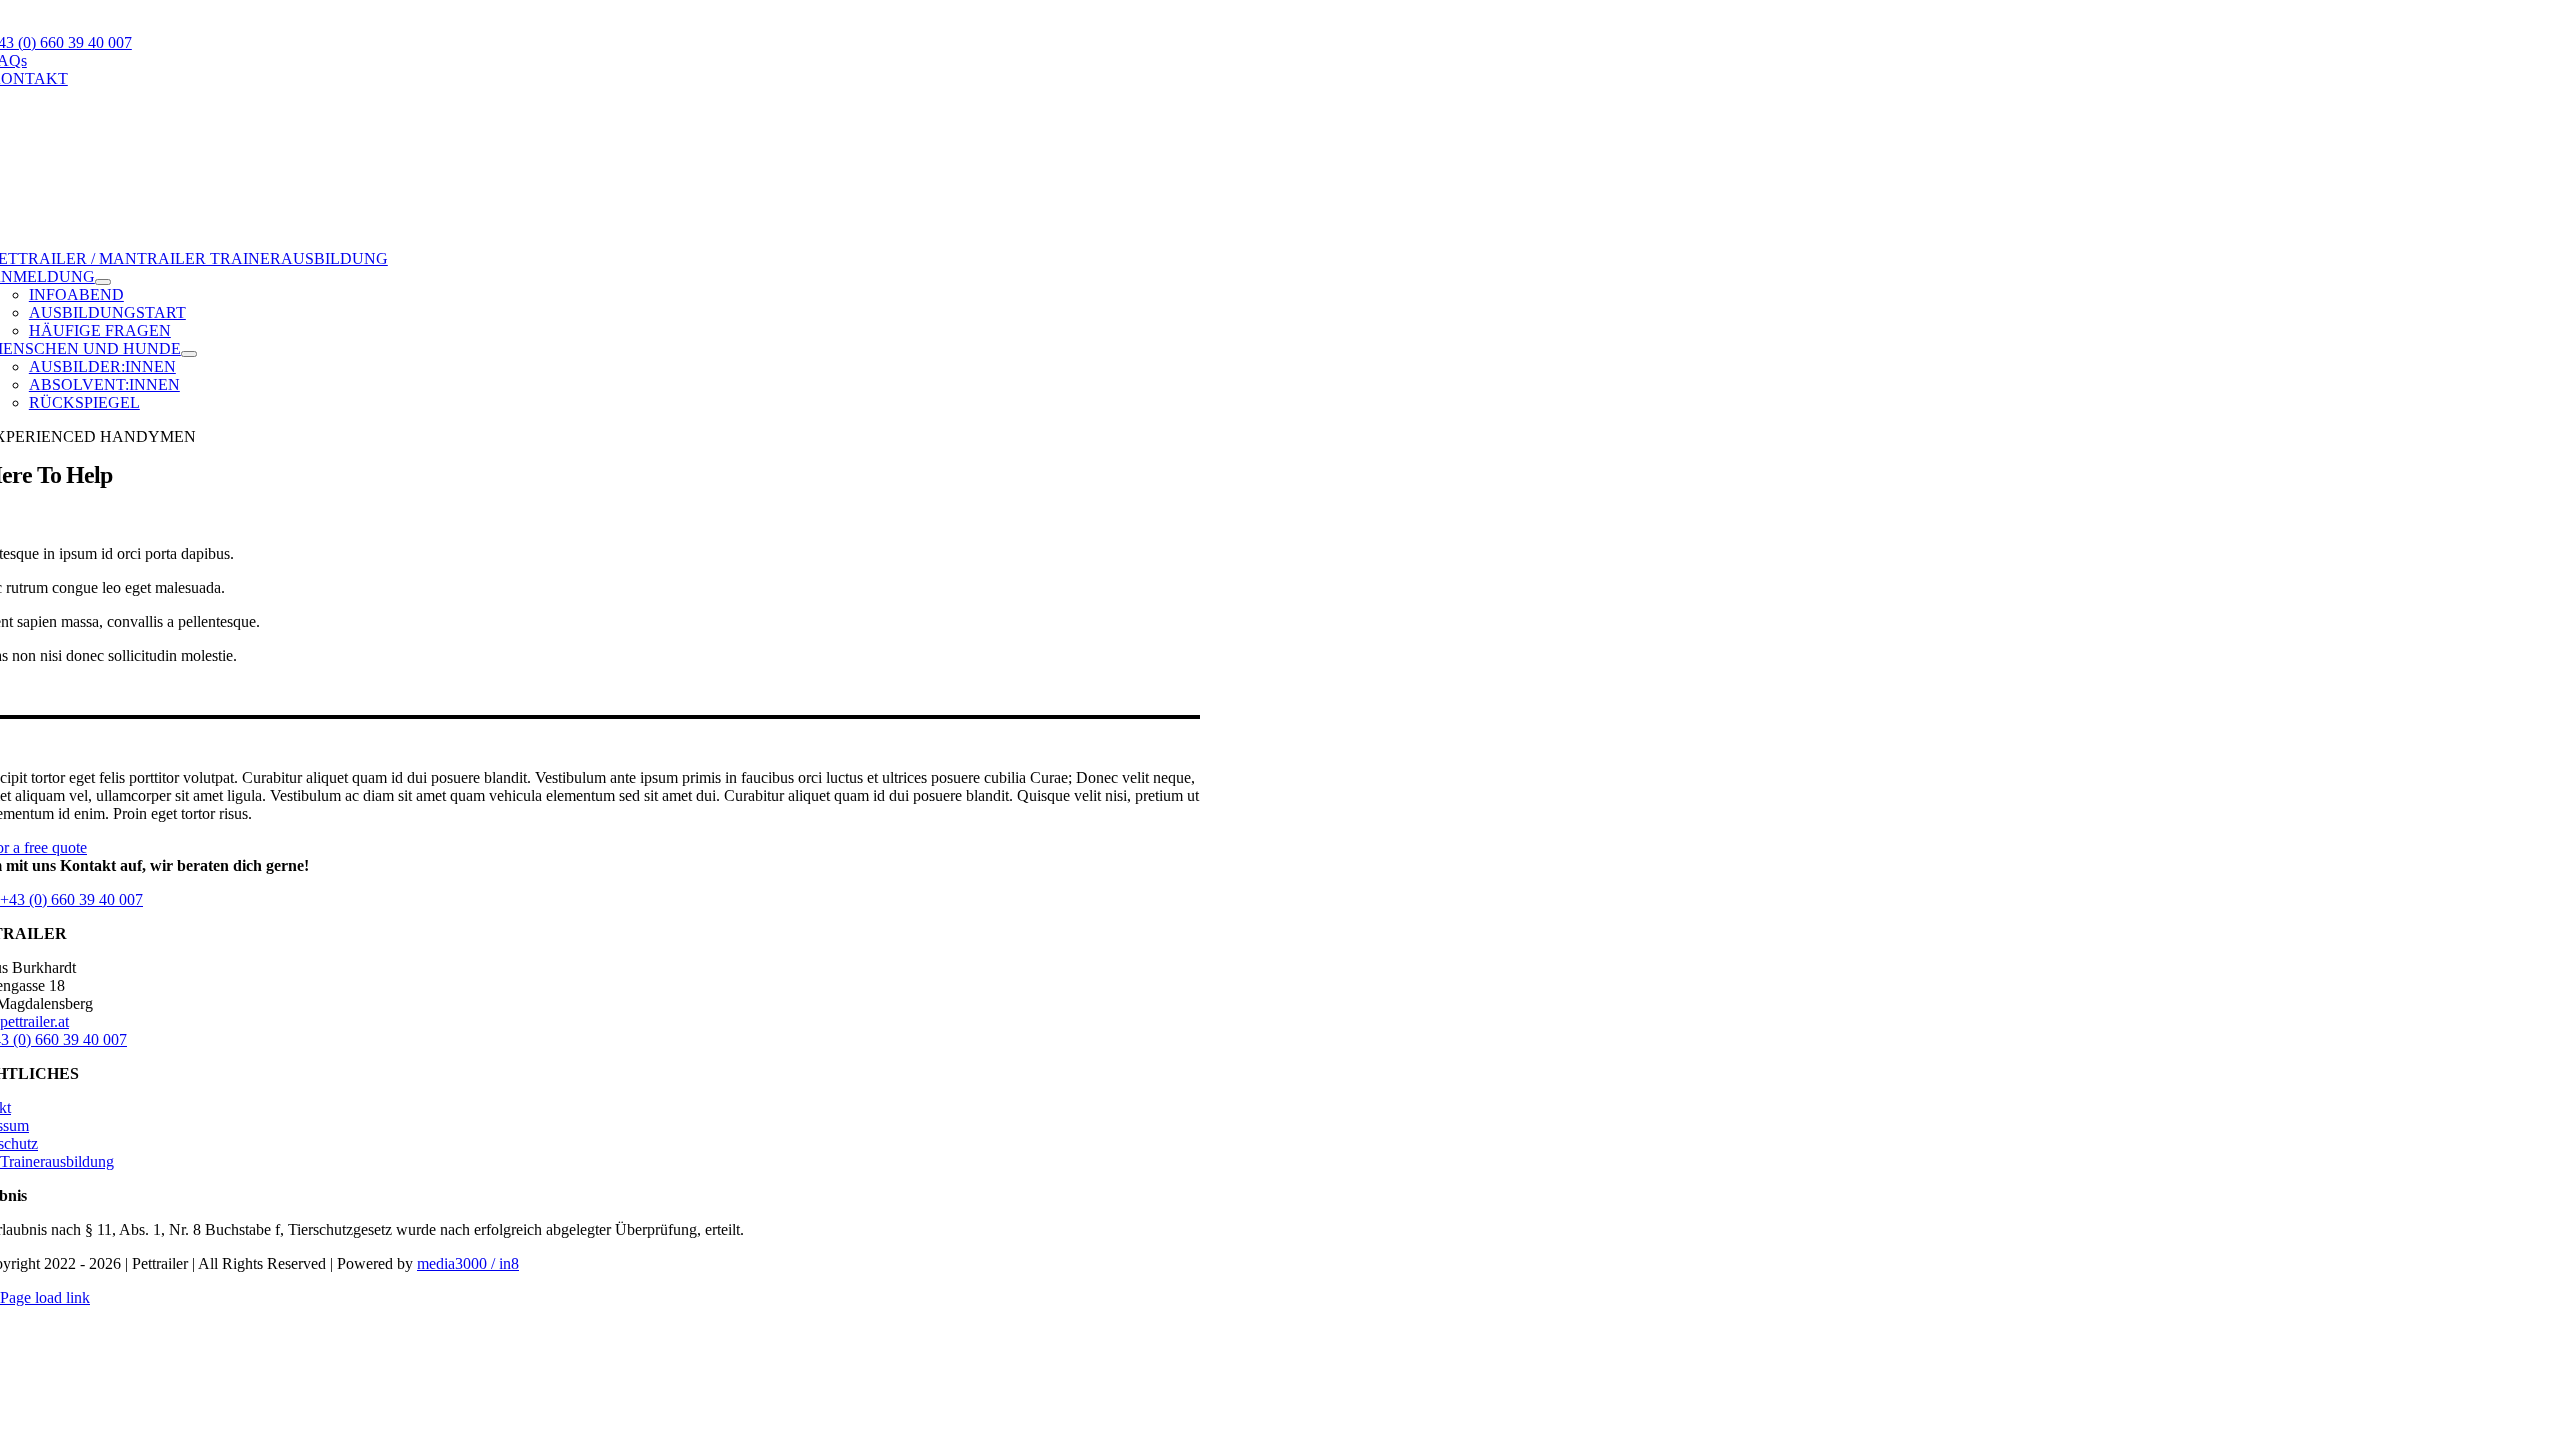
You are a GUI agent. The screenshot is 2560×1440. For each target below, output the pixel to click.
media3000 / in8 (468, 1263)
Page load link (45, 1297)
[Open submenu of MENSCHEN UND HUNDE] (189, 354)
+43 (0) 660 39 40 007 (71, 899)
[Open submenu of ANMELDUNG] (103, 282)
